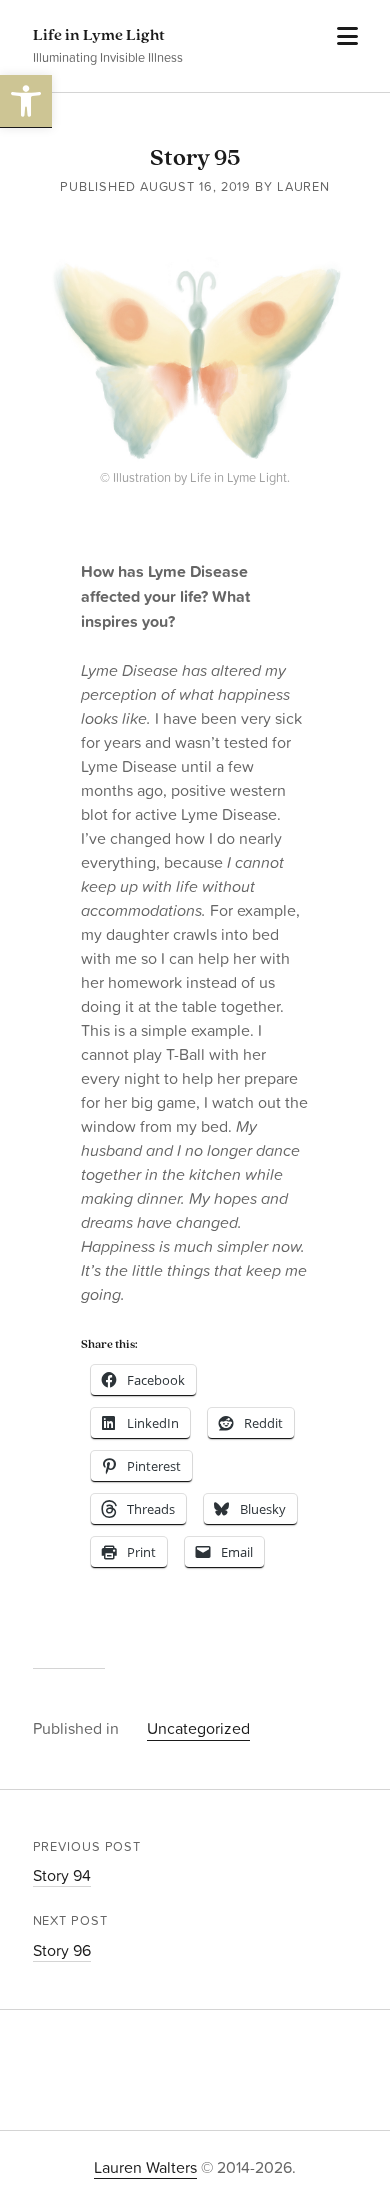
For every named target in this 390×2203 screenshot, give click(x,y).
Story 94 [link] (62, 1875)
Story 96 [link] (62, 1950)
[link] (26, 101)
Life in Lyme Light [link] (99, 36)
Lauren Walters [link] (145, 2167)
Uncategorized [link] (198, 1728)
